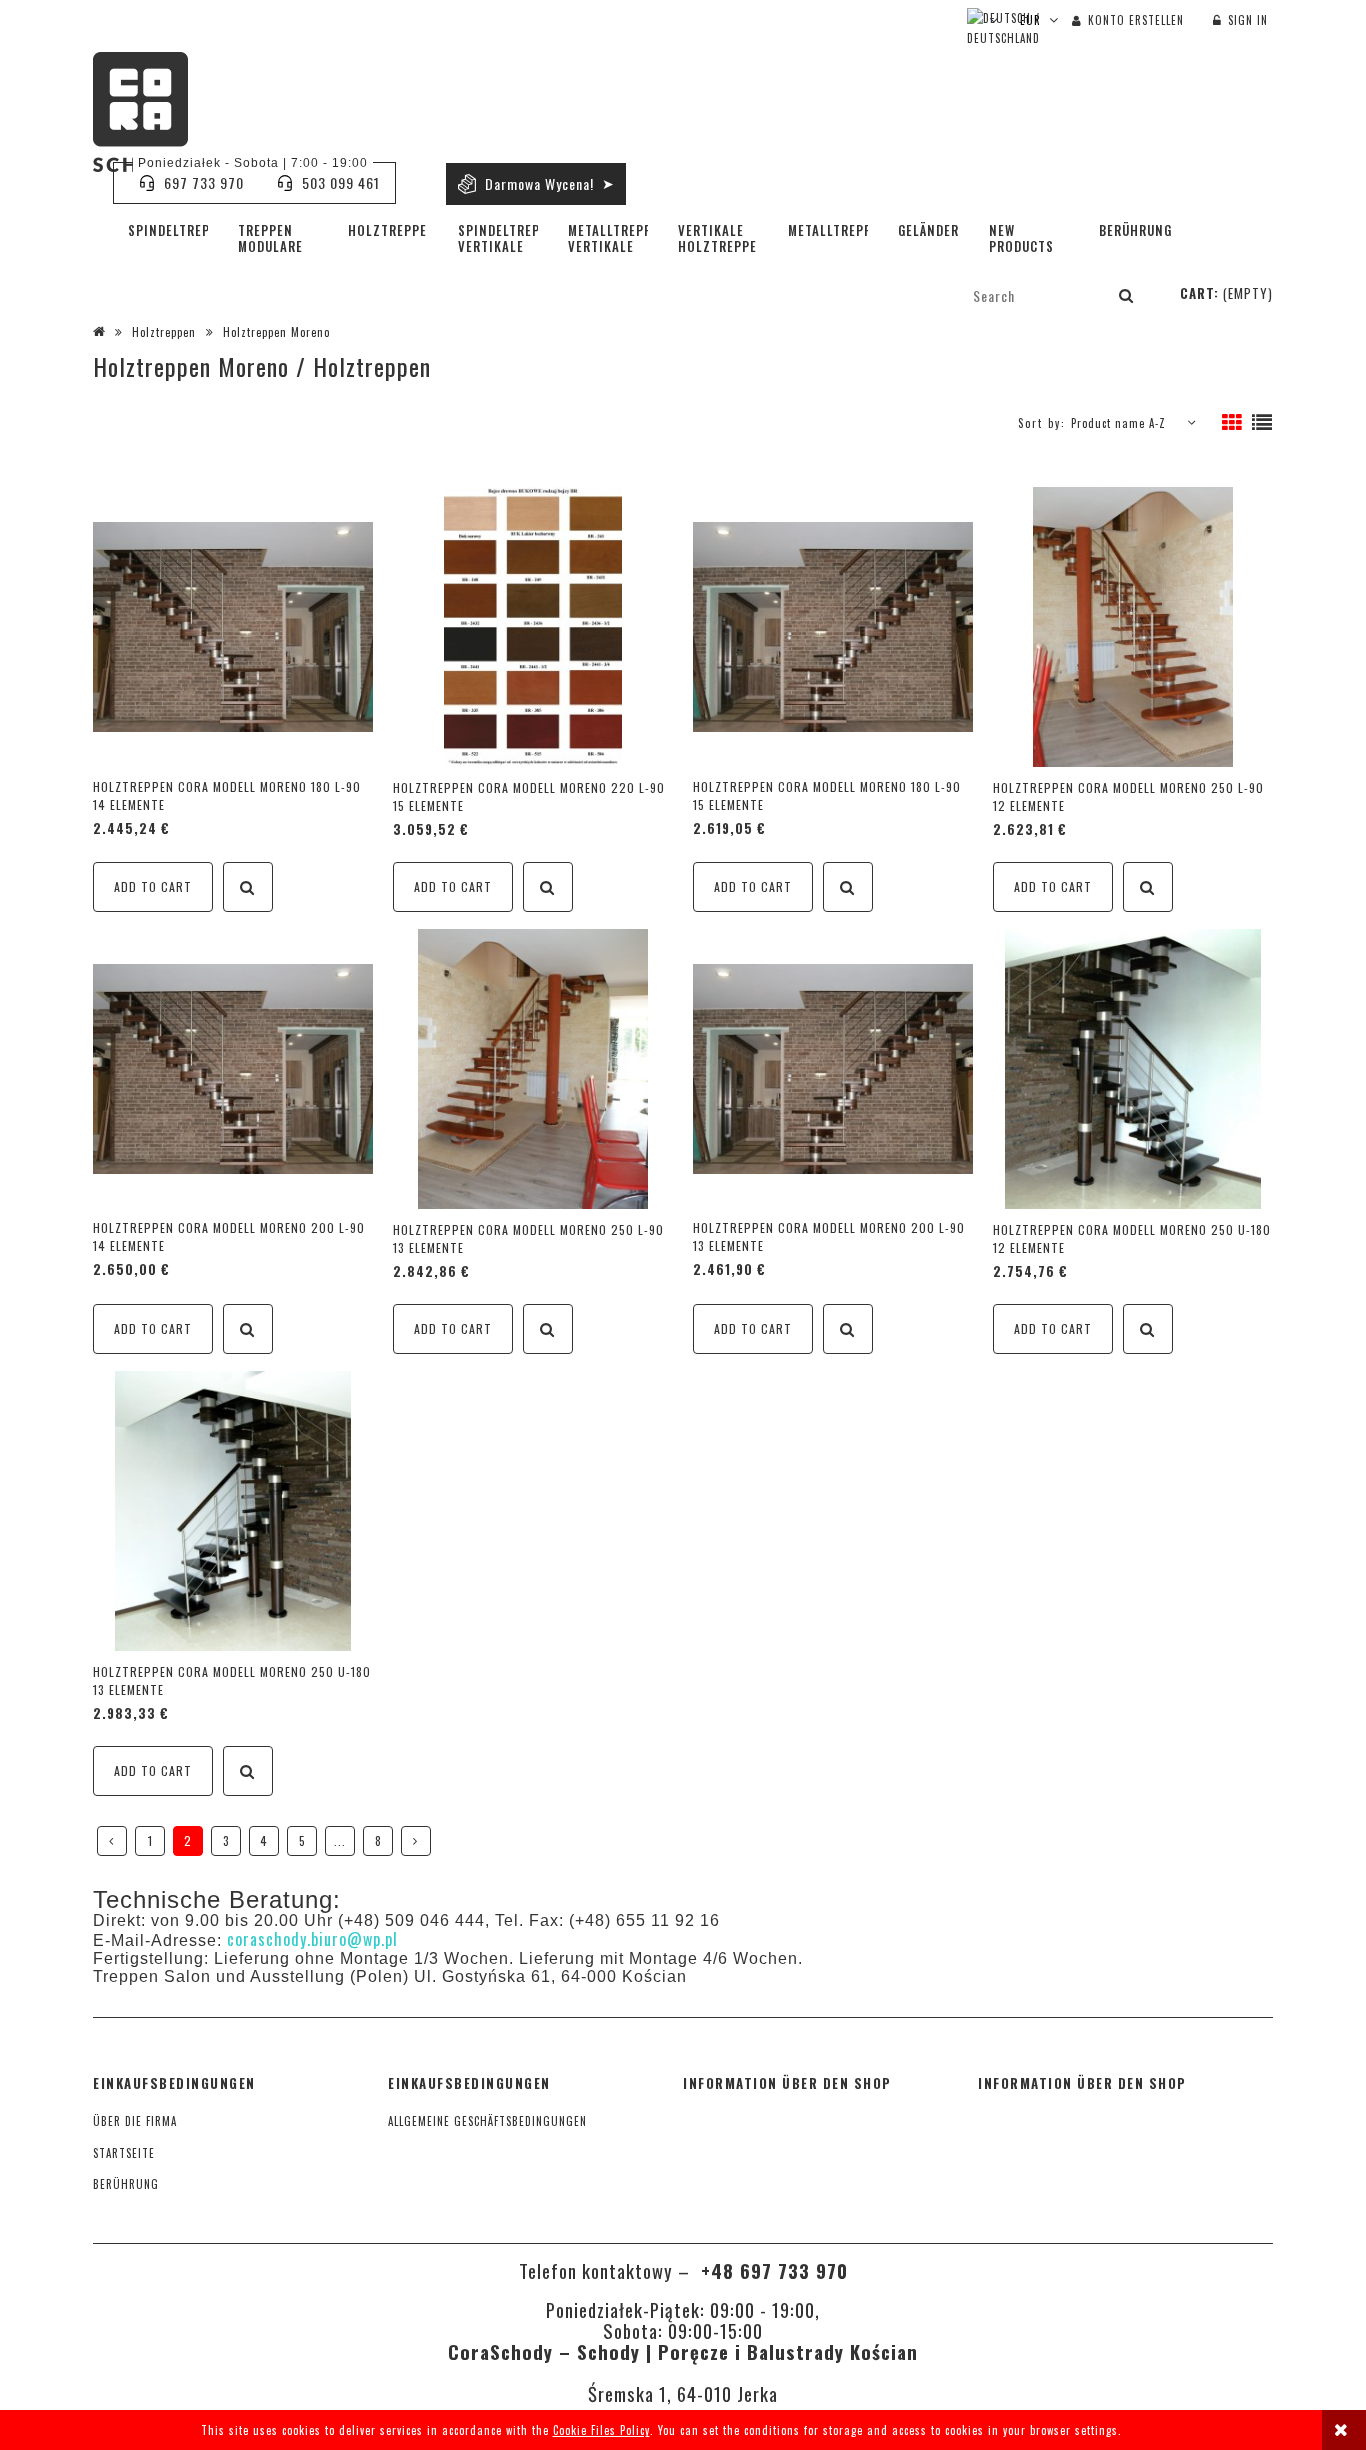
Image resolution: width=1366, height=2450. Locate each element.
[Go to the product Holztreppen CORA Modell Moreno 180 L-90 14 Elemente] (233, 626)
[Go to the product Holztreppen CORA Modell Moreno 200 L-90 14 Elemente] (233, 1067)
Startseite (124, 2153)
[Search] (1127, 295)
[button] (248, 887)
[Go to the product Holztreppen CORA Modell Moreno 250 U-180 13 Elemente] (233, 1510)
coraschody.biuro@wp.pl (312, 1939)
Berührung (126, 2184)
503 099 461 (341, 182)
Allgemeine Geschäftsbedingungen (487, 2121)
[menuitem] (168, 230)
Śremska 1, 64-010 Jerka (683, 2393)
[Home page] (140, 112)
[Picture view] (1232, 423)
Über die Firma (135, 2121)
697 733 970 (204, 182)
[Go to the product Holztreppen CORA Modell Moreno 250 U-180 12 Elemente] (1133, 1068)
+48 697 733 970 (771, 2270)
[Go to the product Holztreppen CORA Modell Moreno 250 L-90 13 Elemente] (533, 1068)
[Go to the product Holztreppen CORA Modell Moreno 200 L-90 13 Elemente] (833, 1067)
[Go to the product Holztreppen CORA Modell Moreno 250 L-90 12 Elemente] (1133, 627)
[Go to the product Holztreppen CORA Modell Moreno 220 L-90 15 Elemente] (533, 627)
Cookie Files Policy (601, 2430)
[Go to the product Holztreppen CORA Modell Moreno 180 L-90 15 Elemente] (833, 626)
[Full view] (1262, 423)
